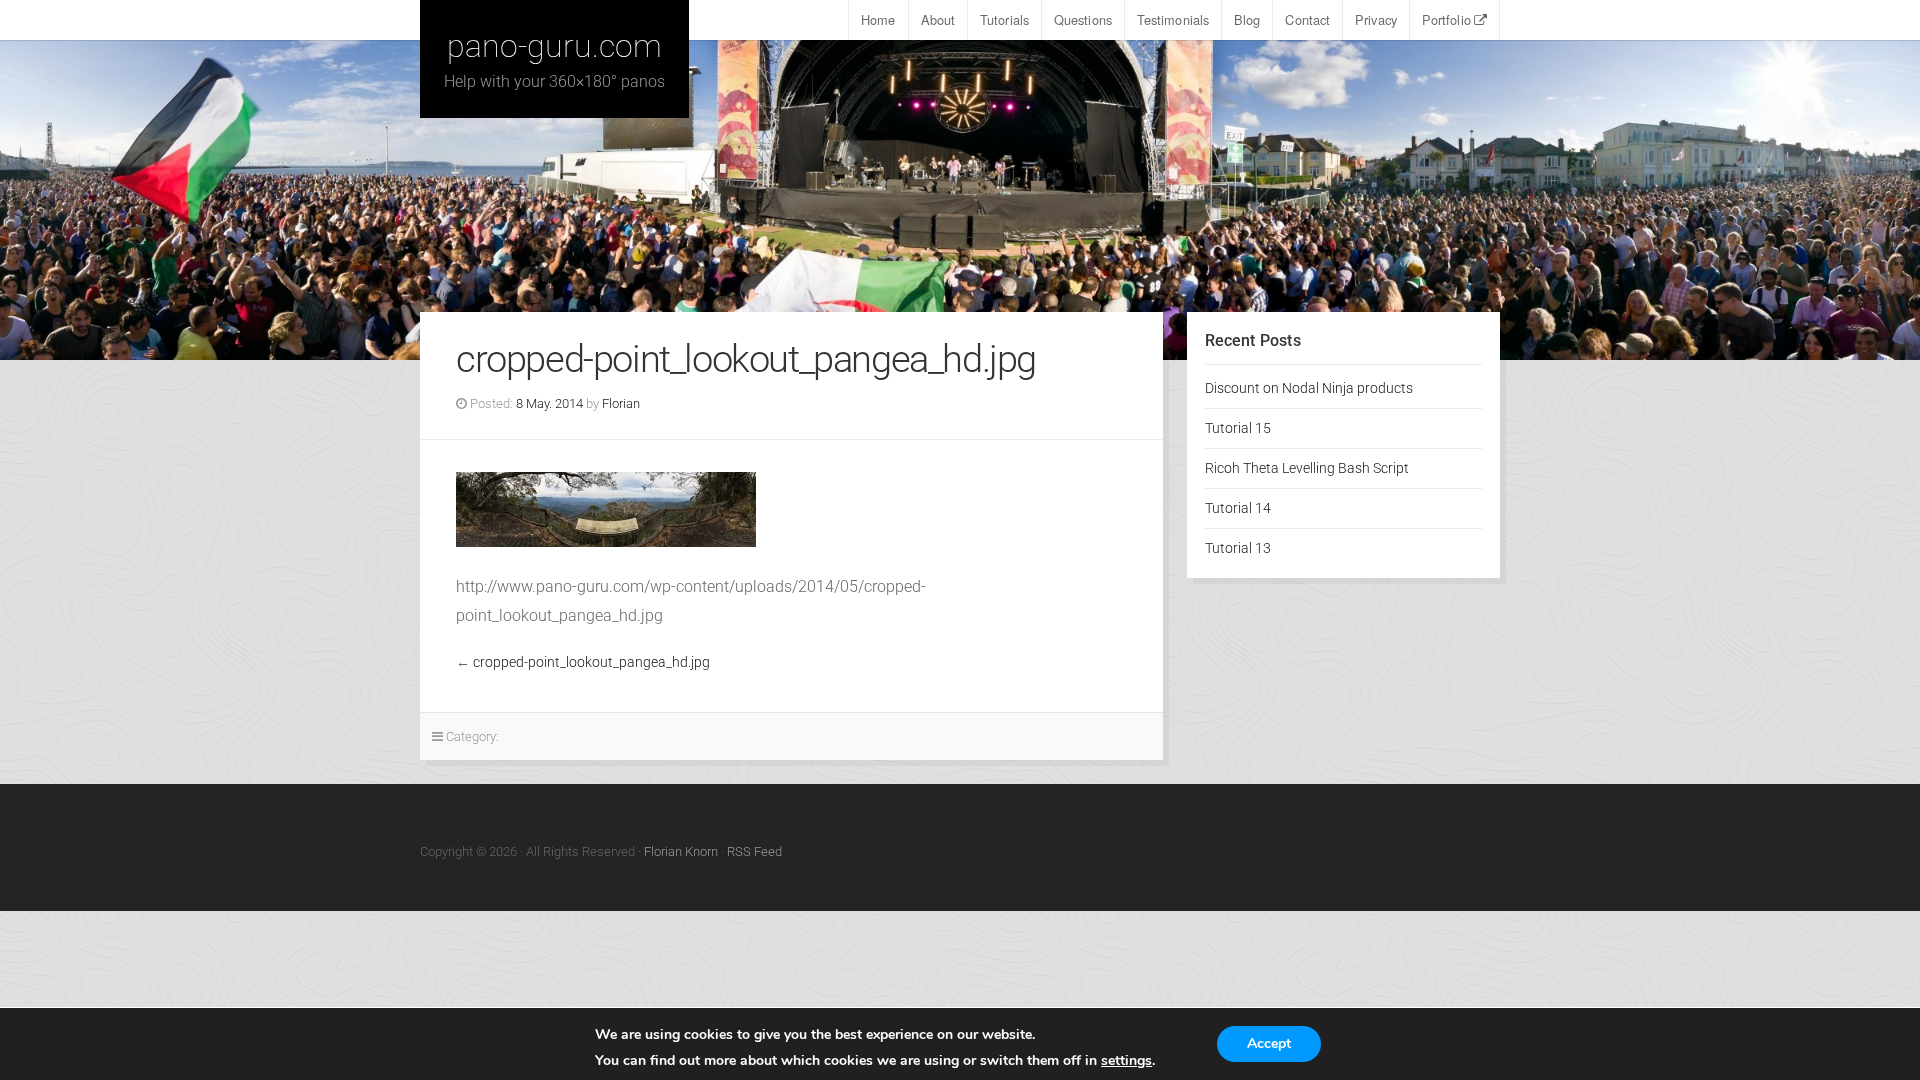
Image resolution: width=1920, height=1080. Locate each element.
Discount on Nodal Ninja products (1309, 388)
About (938, 19)
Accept (1269, 1043)
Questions (1083, 19)
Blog (1247, 19)
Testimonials (1173, 19)
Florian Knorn (681, 851)
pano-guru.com (554, 46)
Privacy (1376, 19)
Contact (1307, 19)
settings (1126, 1061)
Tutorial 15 (1238, 428)
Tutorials (1004, 19)
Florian (621, 403)
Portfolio (1446, 19)
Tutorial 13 (1238, 548)
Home (878, 19)
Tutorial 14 (1238, 508)
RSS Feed (754, 851)
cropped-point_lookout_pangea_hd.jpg (591, 662)
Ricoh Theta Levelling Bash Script (1307, 468)
